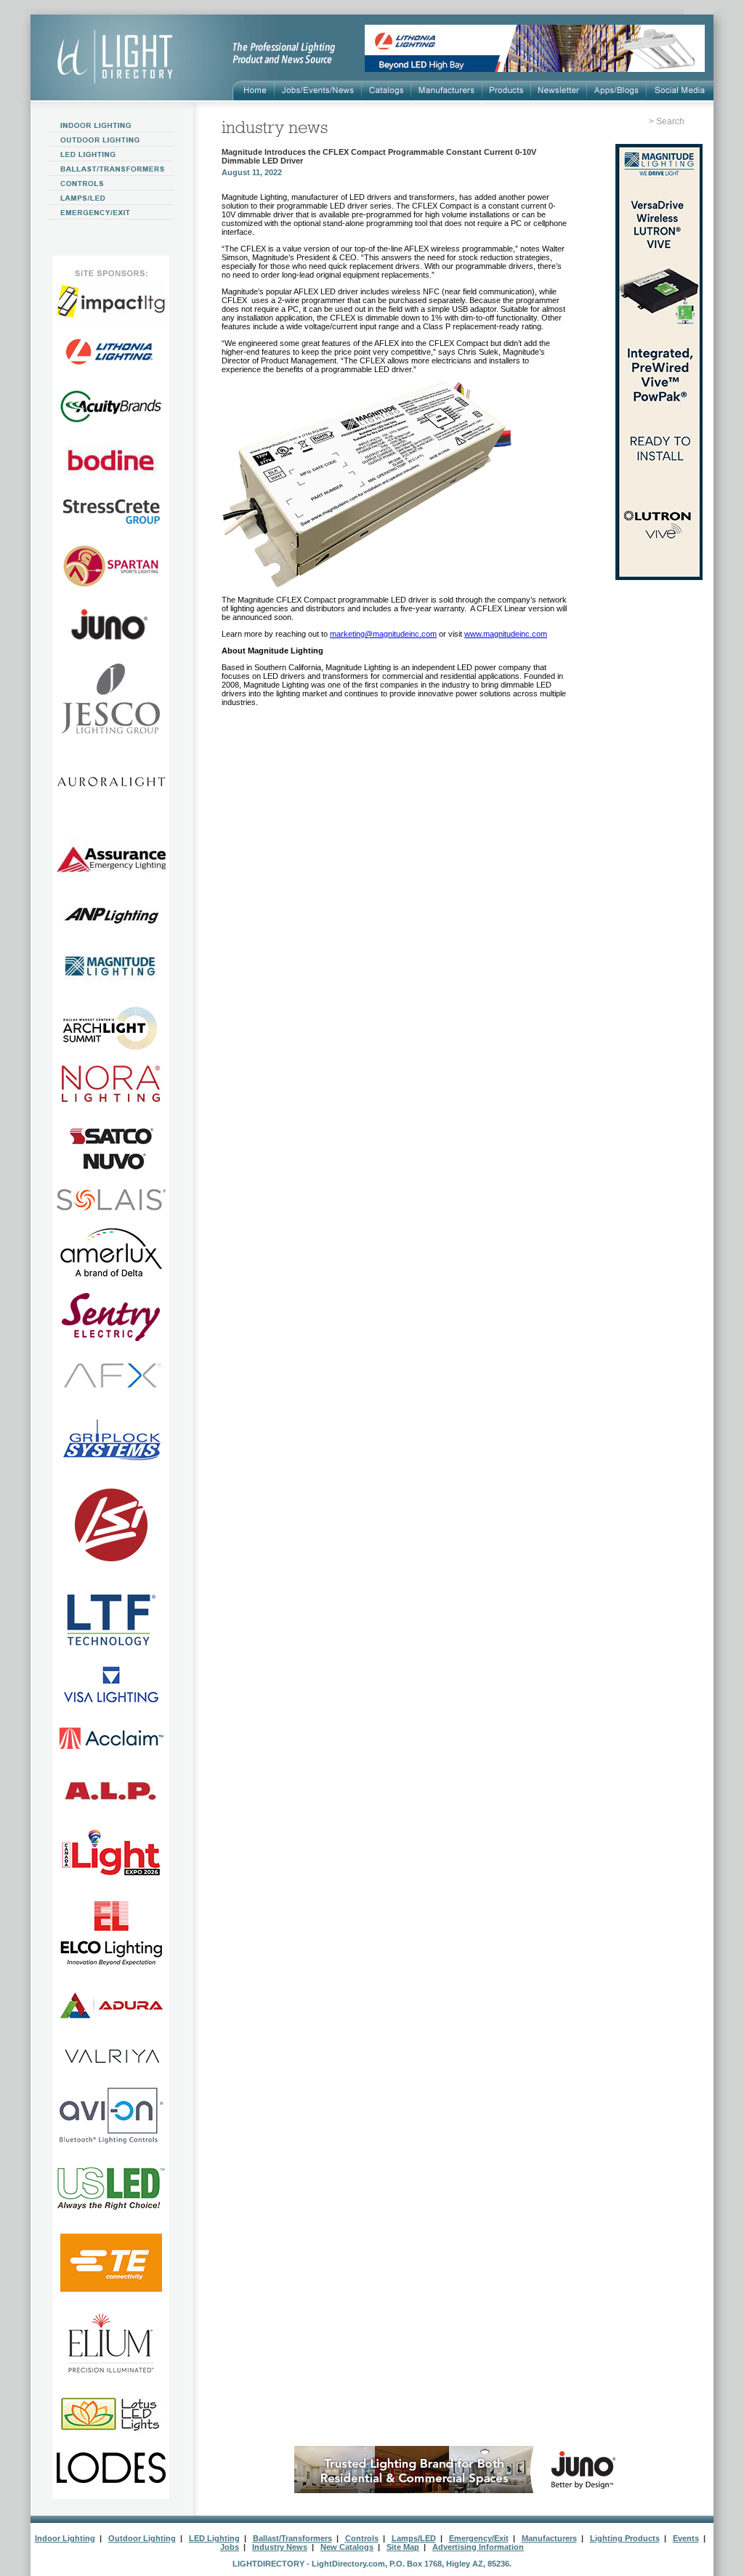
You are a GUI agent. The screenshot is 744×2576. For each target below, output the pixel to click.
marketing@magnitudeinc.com (383, 634)
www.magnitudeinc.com (506, 634)
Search (670, 121)
